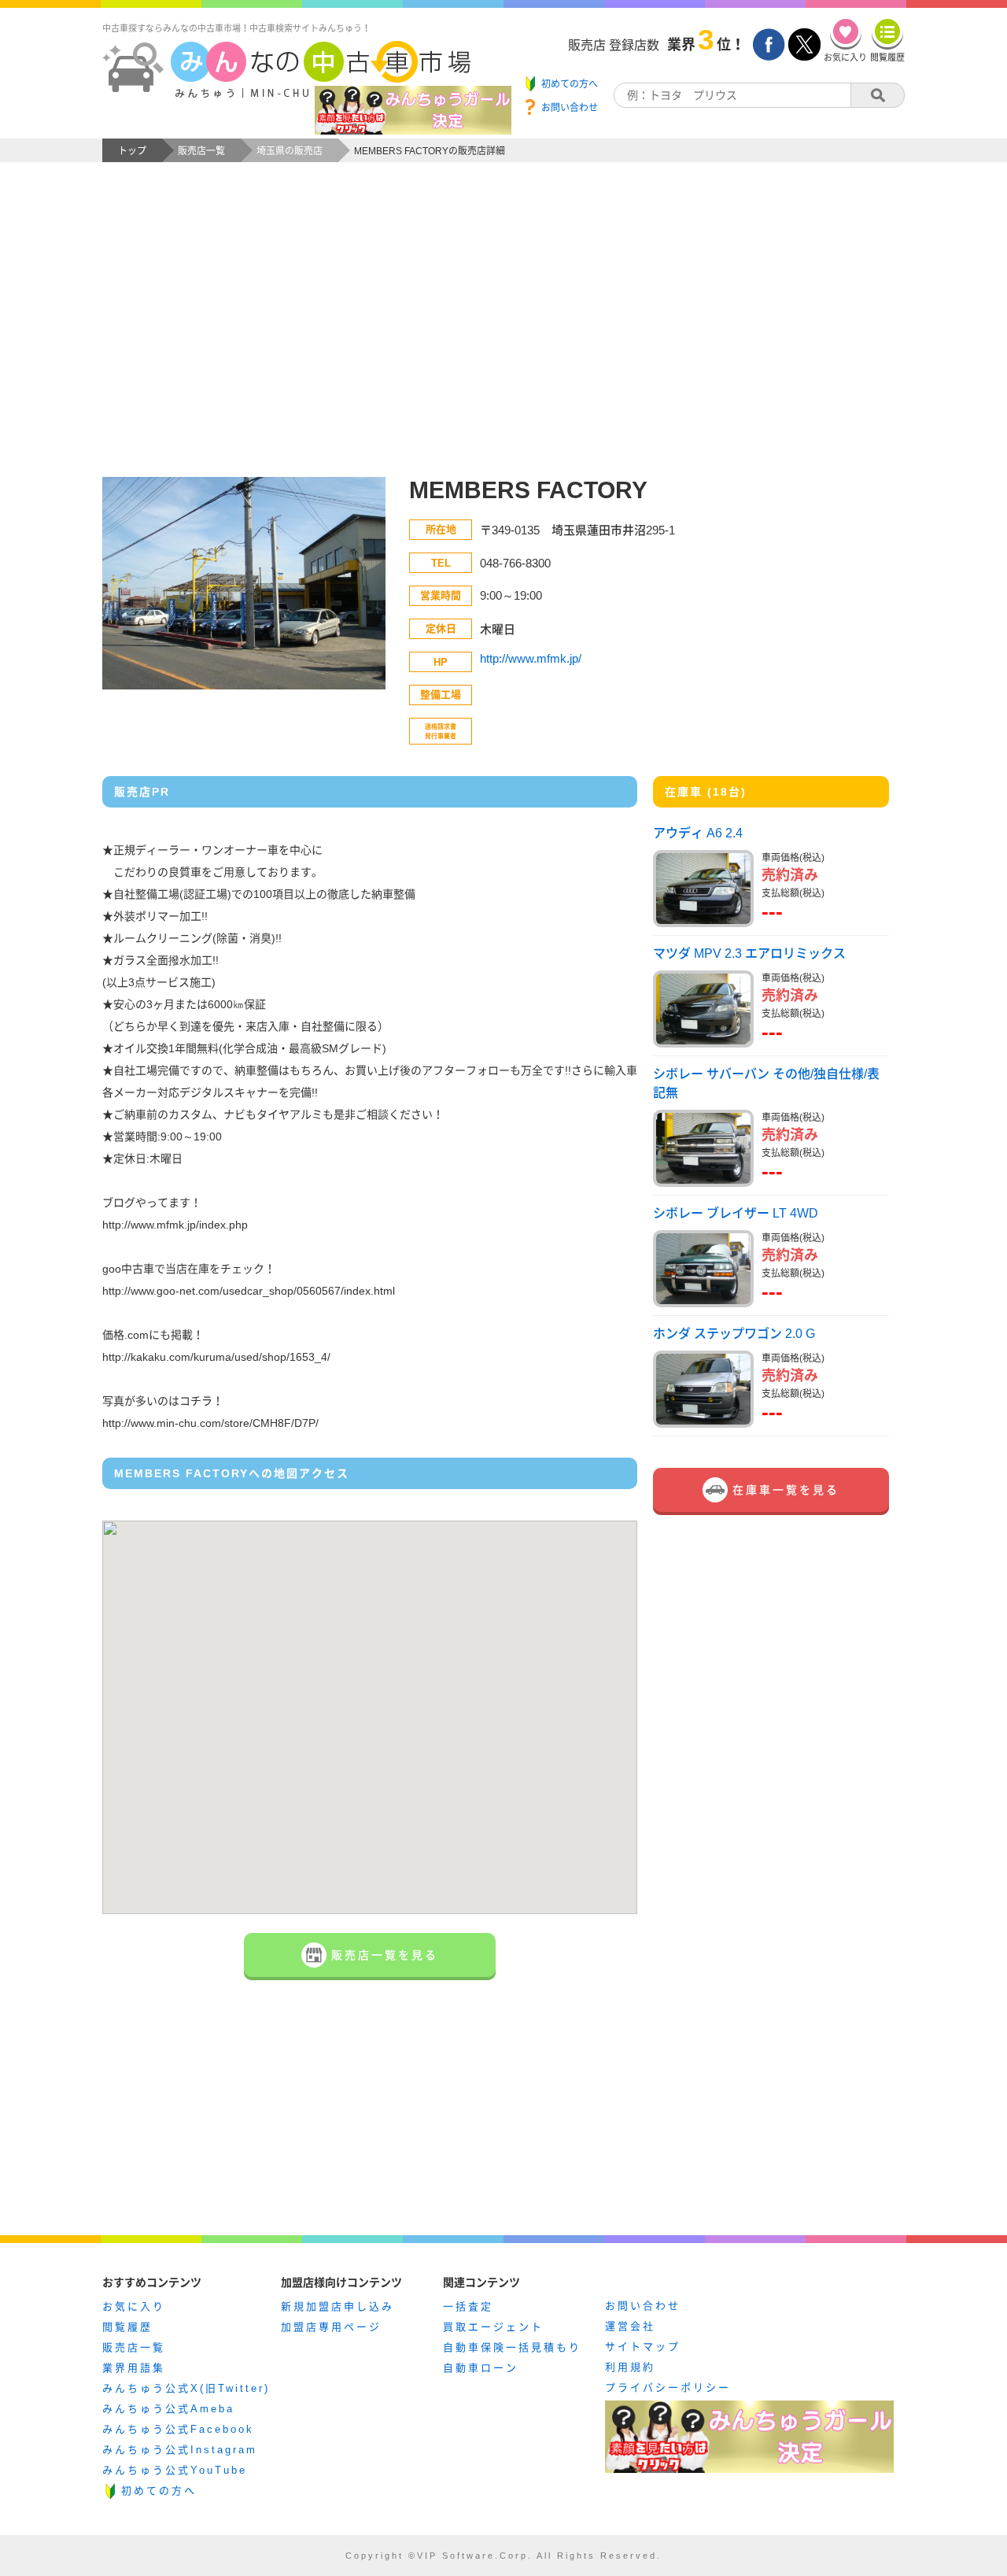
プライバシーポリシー (668, 2388)
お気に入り (134, 2306)
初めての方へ (159, 2491)
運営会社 (630, 2326)
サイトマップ (643, 2347)
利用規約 (630, 2367)
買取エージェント (493, 2327)
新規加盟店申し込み (338, 2306)
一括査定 (468, 2306)
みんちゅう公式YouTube (175, 2470)
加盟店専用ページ (331, 2327)
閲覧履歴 (127, 2327)
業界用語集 (134, 2368)
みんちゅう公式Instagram (180, 2450)
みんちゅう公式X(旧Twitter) (186, 2388)
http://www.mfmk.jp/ (531, 658)
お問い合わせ (643, 2306)
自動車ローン (481, 2368)
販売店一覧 (134, 2347)
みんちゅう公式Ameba (168, 2409)
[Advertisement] (503, 335)
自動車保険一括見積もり (512, 2347)
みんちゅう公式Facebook (178, 2429)
